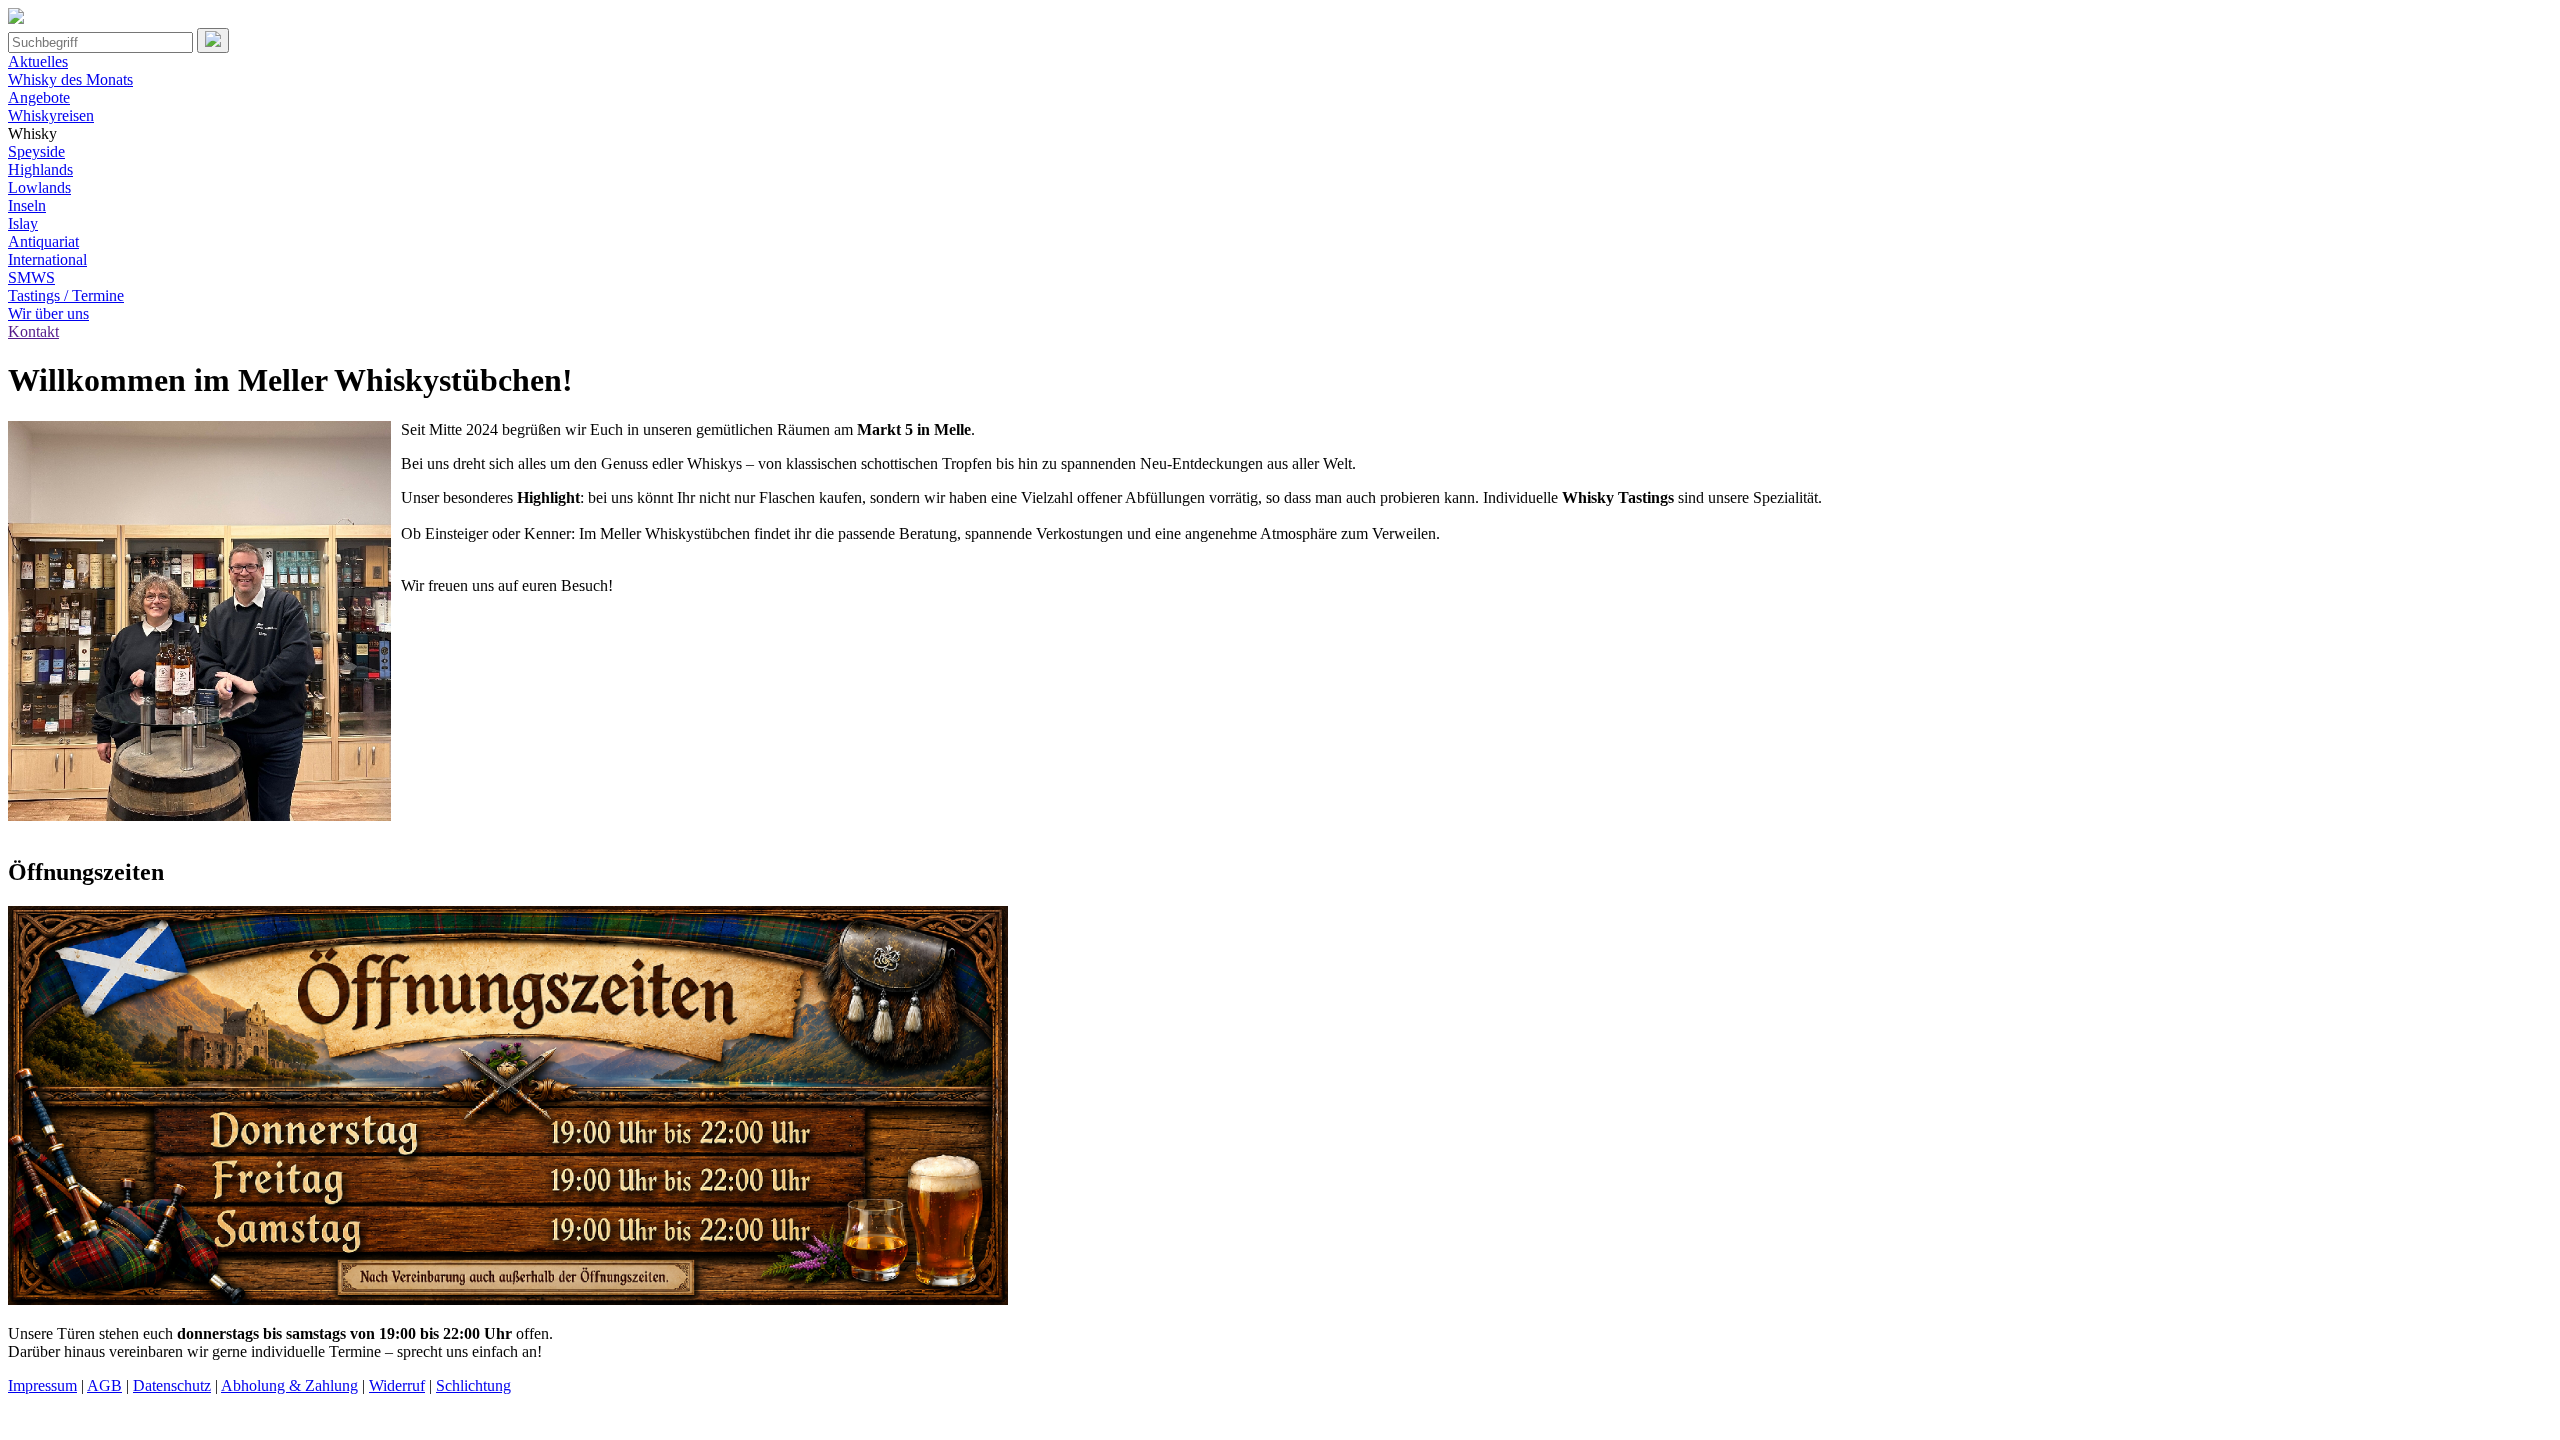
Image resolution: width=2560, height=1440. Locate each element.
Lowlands (39, 187)
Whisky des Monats (70, 79)
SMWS (31, 277)
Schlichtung (473, 1385)
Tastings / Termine (66, 295)
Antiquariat (43, 241)
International (47, 259)
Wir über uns (48, 313)
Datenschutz (172, 1385)
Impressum (42, 1385)
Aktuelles (38, 61)
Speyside (36, 151)
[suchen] (213, 40)
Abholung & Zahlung (289, 1385)
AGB (104, 1385)
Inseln (27, 205)
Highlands (40, 169)
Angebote (39, 97)
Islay (23, 223)
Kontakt (33, 331)
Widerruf (397, 1385)
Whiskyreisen (51, 115)
